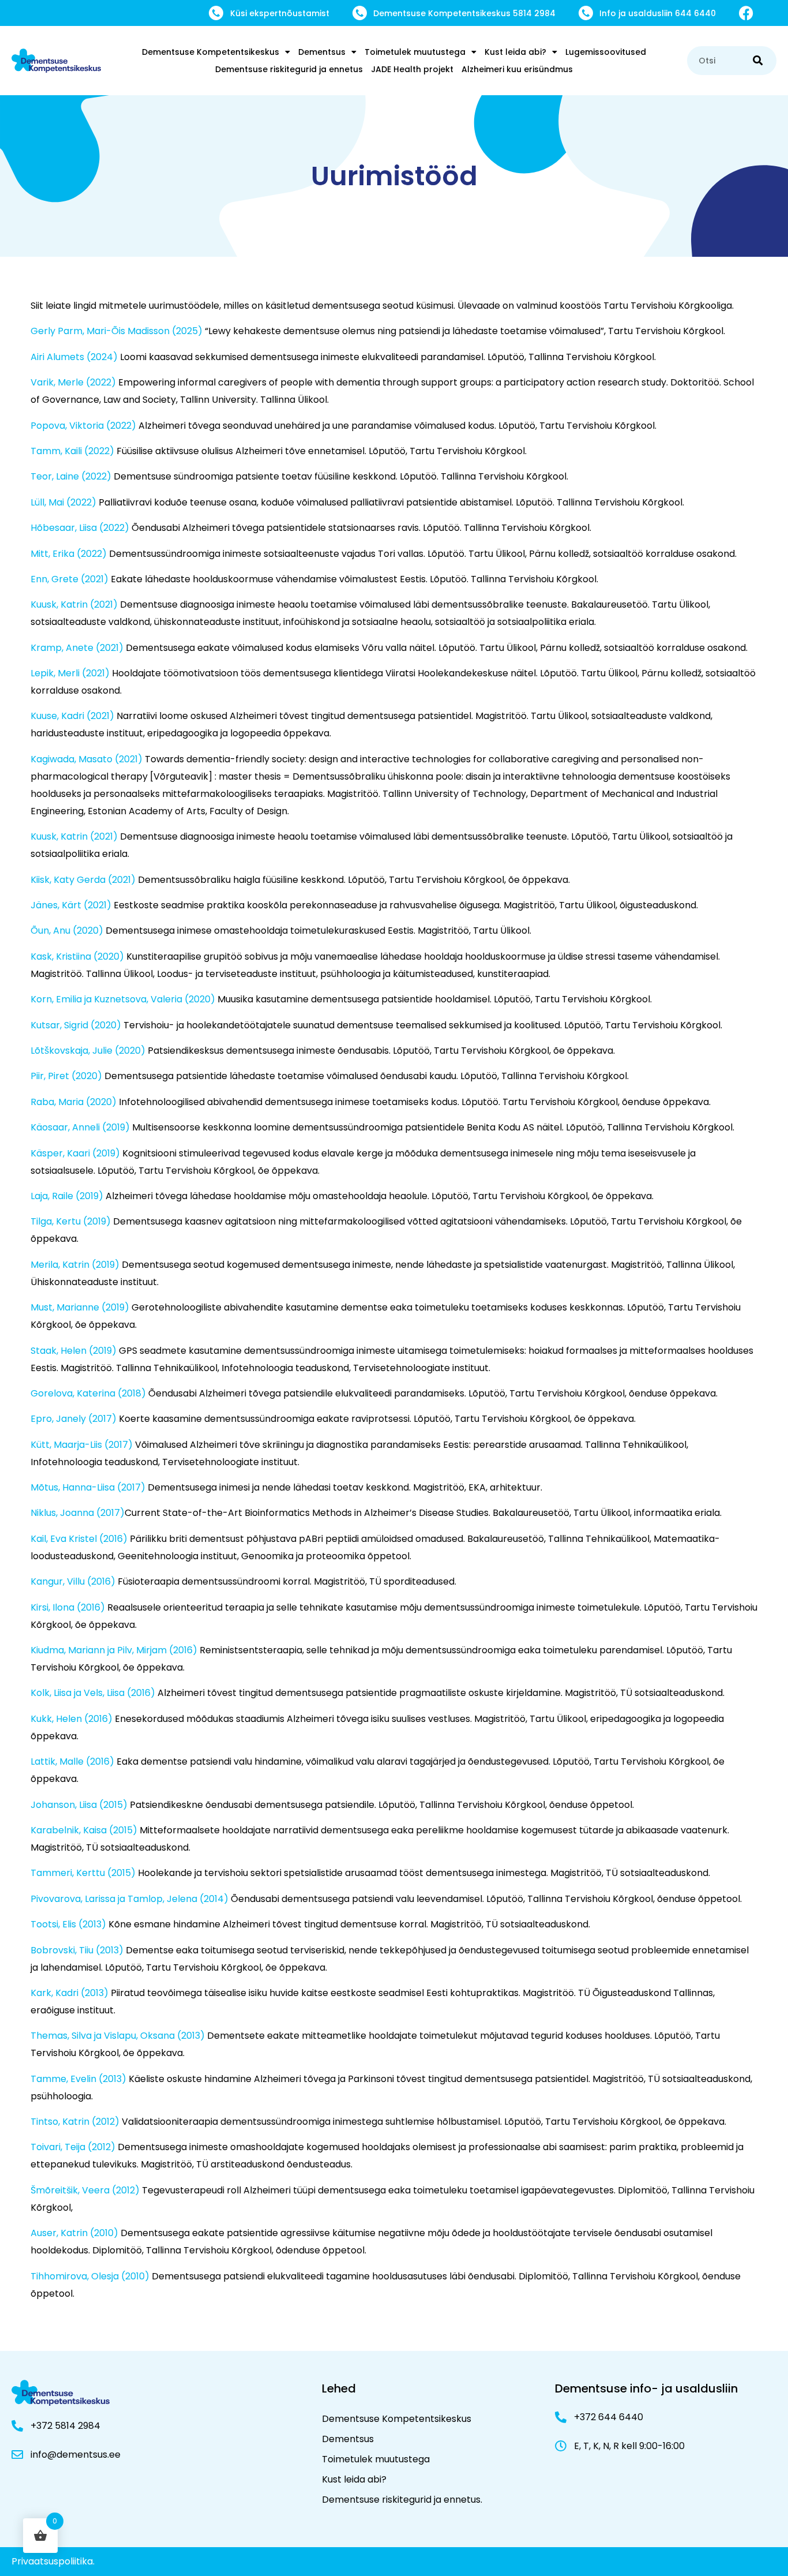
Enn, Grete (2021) (70, 579)
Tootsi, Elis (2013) (68, 1924)
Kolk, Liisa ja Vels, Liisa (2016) (93, 1693)
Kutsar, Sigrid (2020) (76, 1025)
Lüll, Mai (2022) (63, 502)
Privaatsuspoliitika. (53, 2561)
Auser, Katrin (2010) (74, 2233)
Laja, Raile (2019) (67, 1196)
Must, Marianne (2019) (80, 1307)
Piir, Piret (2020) (66, 1076)
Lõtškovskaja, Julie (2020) (88, 1051)
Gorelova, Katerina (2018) (88, 1393)
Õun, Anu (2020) (67, 931)
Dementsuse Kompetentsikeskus (211, 52)
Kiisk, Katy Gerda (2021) (83, 880)
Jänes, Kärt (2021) (71, 905)
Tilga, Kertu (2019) (71, 1221)
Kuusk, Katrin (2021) (74, 604)
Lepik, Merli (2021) (70, 673)
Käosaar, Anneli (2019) (80, 1127)
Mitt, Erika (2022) (69, 554)
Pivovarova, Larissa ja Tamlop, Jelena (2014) (130, 1899)
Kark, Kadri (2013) (70, 1993)
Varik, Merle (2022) (73, 382)
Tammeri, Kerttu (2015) (83, 1873)
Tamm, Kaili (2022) (72, 451)
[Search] (758, 61)
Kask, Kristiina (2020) (77, 956)
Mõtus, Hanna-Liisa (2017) (88, 1487)
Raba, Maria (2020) (74, 1102)
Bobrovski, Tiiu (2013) (77, 1950)
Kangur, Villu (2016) (73, 1581)
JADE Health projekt (412, 69)
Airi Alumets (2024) (74, 357)
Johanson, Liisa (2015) (79, 1805)
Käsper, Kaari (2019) (75, 1153)
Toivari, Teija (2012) (73, 2147)
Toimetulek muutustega (415, 52)
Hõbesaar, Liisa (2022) (80, 528)
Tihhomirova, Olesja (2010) (90, 2276)
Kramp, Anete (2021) (77, 648)
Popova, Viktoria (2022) (83, 426)
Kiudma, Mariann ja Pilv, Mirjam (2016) (114, 1650)
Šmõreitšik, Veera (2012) (85, 2190)
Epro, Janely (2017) (74, 1419)
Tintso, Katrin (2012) (75, 2122)
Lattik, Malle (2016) (72, 1761)
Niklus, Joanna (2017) (78, 1513)
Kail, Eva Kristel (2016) (79, 1539)
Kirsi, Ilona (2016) (68, 1607)
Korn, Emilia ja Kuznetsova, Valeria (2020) (123, 999)
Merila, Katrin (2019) (75, 1265)
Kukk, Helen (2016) (72, 1719)
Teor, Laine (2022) (71, 476)
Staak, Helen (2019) (74, 1351)
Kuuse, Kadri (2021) (72, 716)
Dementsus (322, 52)
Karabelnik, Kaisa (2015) (84, 1830)
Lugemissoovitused (606, 52)
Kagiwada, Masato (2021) (87, 759)
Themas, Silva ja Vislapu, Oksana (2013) (118, 2036)
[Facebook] (746, 13)
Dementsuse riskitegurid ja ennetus (289, 69)
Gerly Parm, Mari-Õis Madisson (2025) (117, 331)
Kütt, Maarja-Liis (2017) (82, 1445)
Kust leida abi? (515, 52)
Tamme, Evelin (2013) (78, 2079)
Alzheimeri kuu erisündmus (517, 69)
